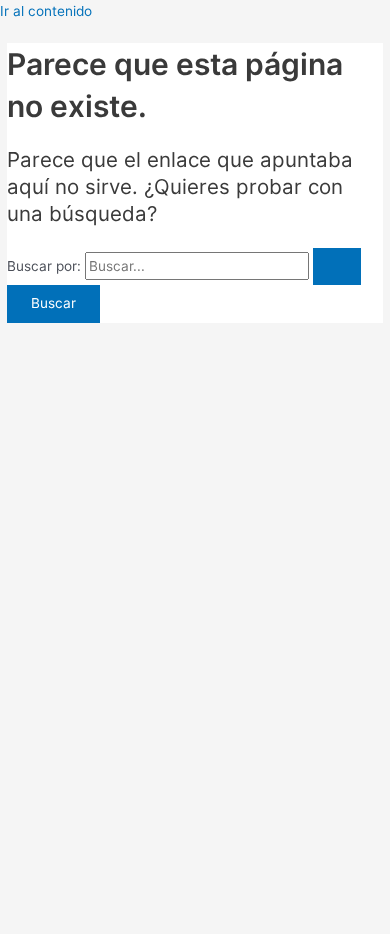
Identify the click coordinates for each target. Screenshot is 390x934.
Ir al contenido (46, 11)
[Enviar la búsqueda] (337, 267)
